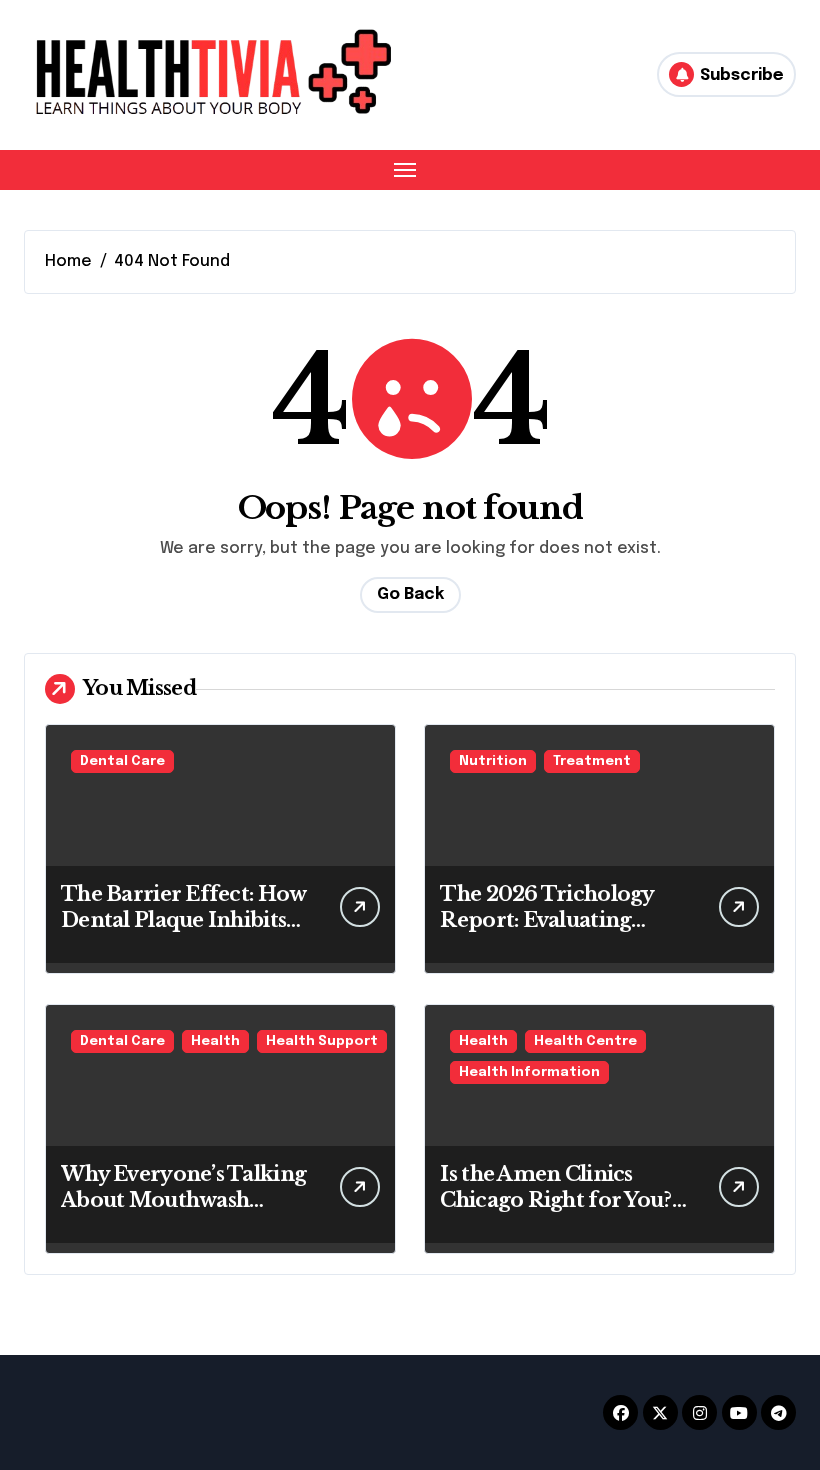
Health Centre (585, 1041)
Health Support (322, 1041)
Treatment (592, 761)
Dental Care (122, 761)
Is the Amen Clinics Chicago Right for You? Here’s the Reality (555, 1200)
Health (215, 1041)
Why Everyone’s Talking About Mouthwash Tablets (183, 1200)
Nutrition (493, 761)
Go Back (410, 594)
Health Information (529, 1072)
